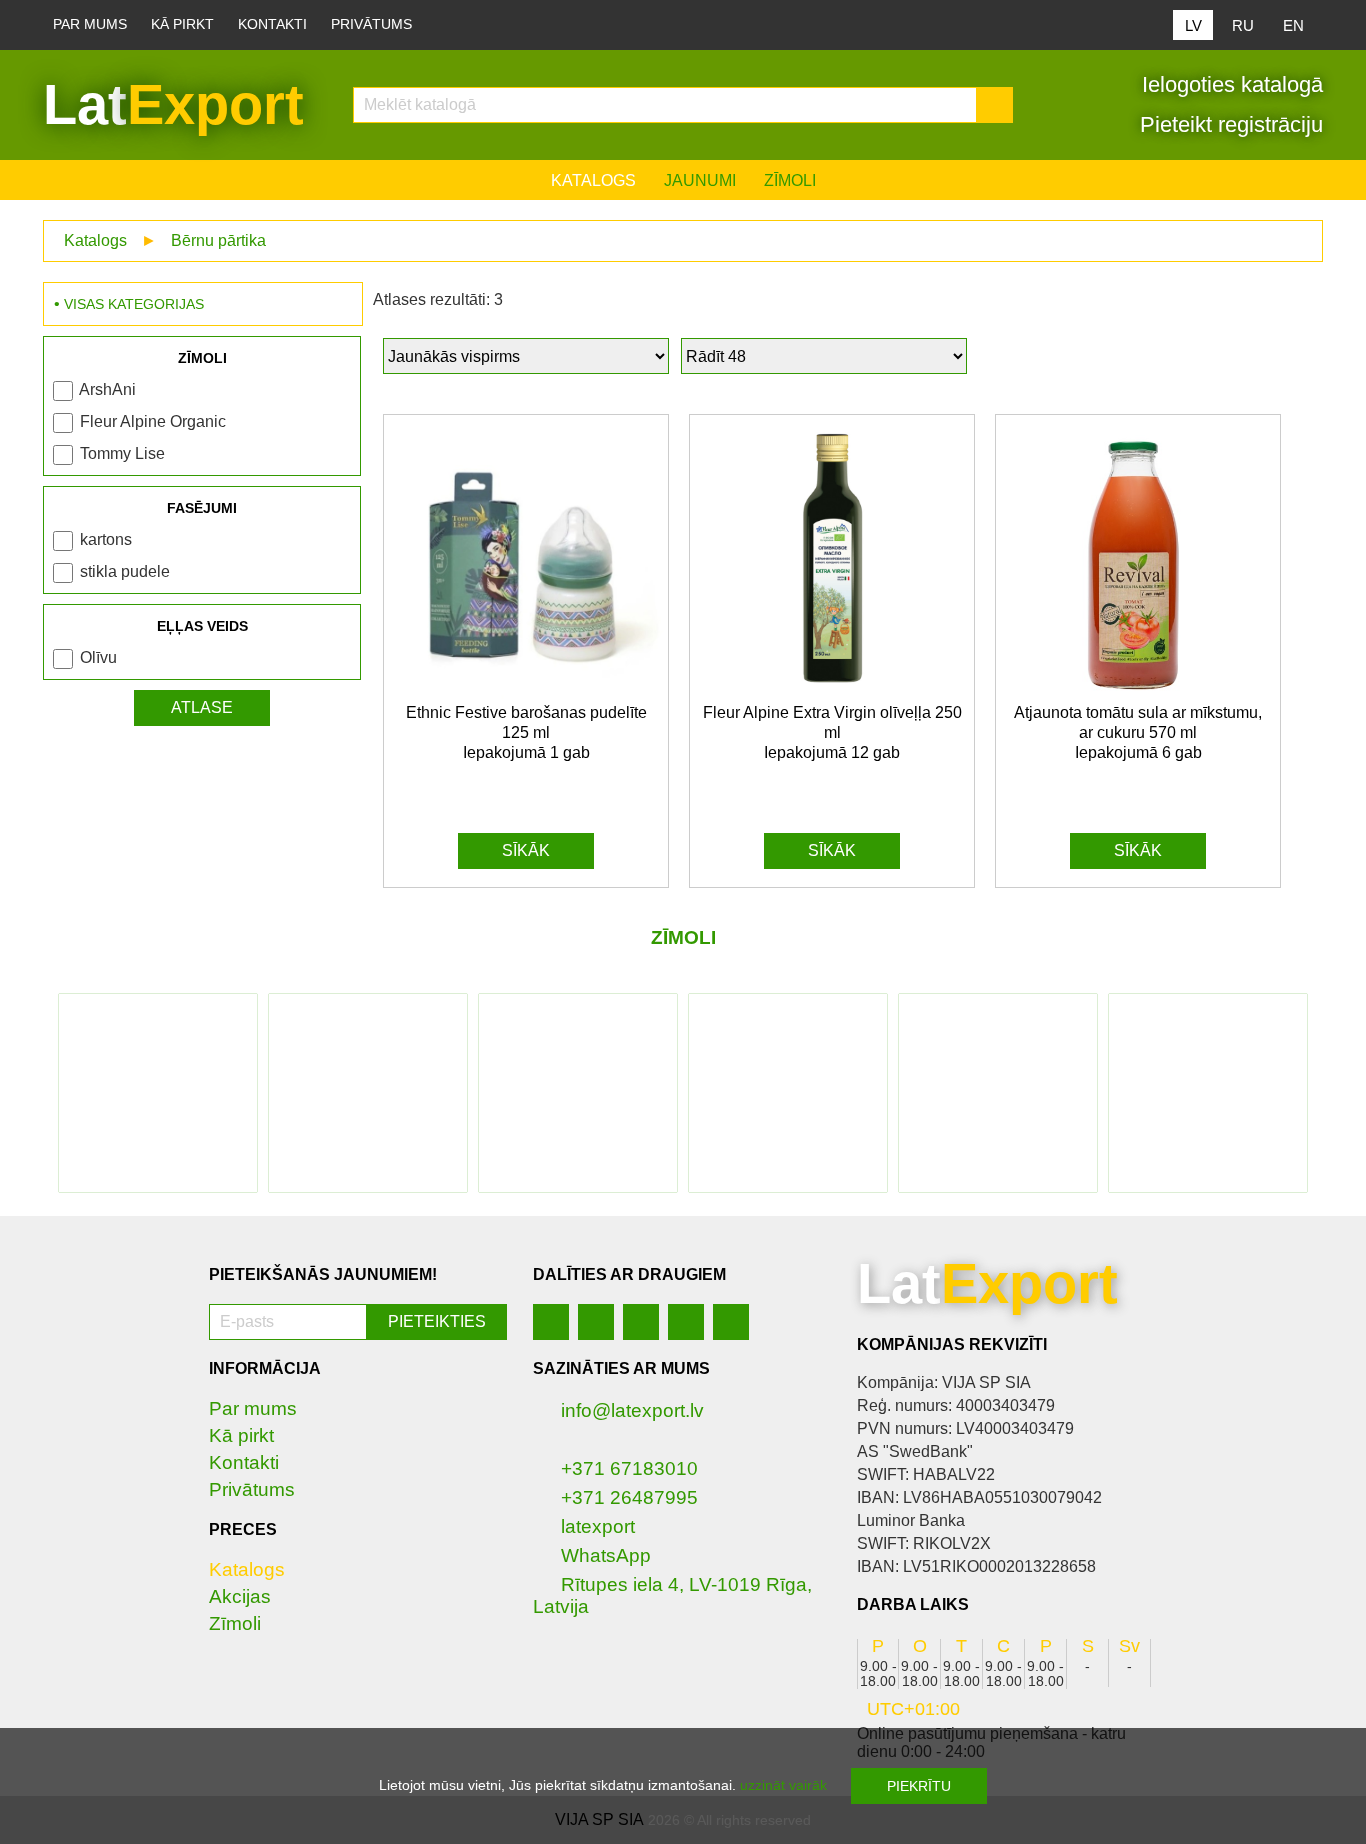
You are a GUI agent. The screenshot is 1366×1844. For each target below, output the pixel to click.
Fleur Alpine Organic (153, 421)
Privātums (371, 24)
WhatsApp (606, 1555)
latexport (598, 1526)
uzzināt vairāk (783, 1785)
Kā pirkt (182, 24)
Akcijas (240, 1596)
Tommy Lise (122, 453)
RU (1243, 25)
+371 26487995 (629, 1497)
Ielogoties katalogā (1229, 84)
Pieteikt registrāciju (1228, 124)
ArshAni (107, 389)
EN (1293, 25)
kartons (106, 539)
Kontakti (272, 24)
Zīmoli (790, 180)
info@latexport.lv (632, 1410)
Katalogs (593, 180)
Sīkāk (526, 850)
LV (1193, 25)
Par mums (90, 24)
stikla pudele (125, 571)
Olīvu (98, 657)
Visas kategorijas (134, 304)
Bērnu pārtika (218, 240)
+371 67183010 (629, 1468)
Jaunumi (700, 180)
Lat (173, 104)
